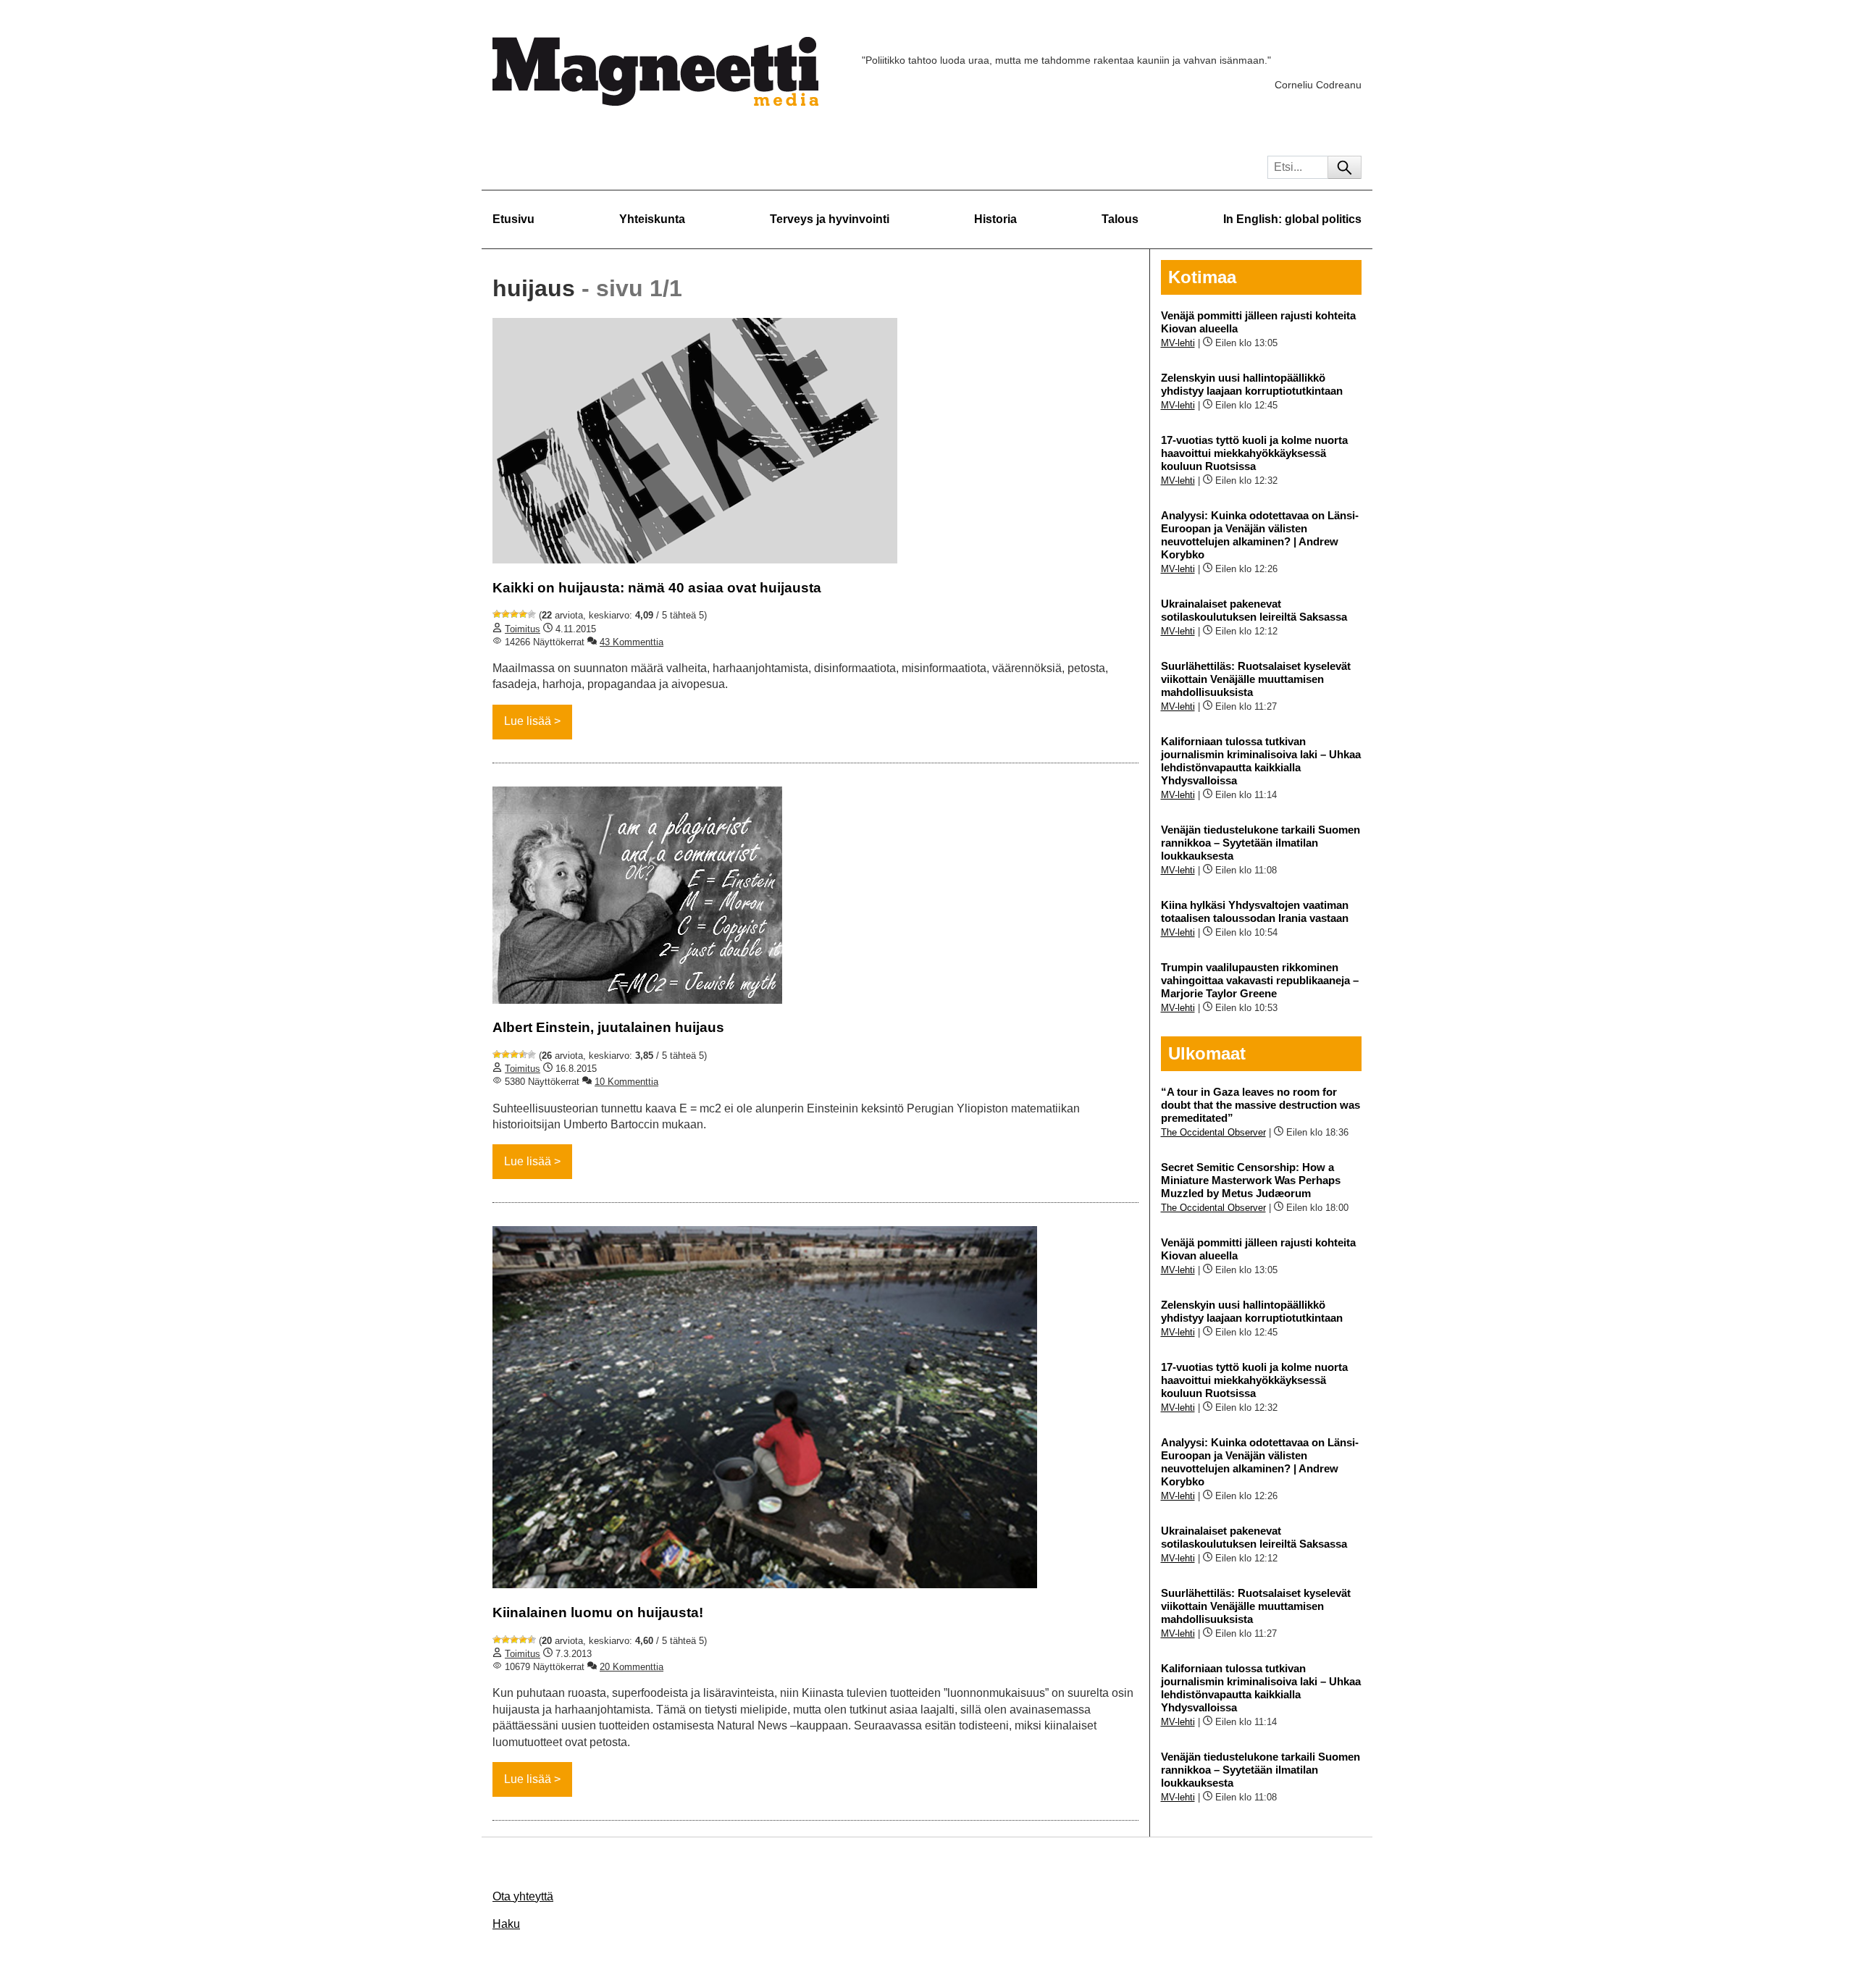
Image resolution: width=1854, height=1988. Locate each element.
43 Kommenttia (632, 642)
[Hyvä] (523, 614)
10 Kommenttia (626, 1082)
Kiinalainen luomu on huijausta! (598, 1612)
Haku (506, 1924)
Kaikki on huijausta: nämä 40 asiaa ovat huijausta (657, 588)
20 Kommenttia (632, 1667)
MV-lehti (1178, 343)
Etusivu (513, 219)
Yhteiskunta (652, 219)
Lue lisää (528, 721)
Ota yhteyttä (523, 1896)
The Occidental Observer (1213, 1132)
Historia (995, 219)
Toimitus (523, 629)
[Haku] (1345, 167)
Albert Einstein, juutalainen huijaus (608, 1027)
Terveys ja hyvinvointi (830, 219)
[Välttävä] (506, 614)
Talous (1120, 219)
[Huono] (497, 614)
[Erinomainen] (532, 614)
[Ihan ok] (514, 614)
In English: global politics (1292, 219)
